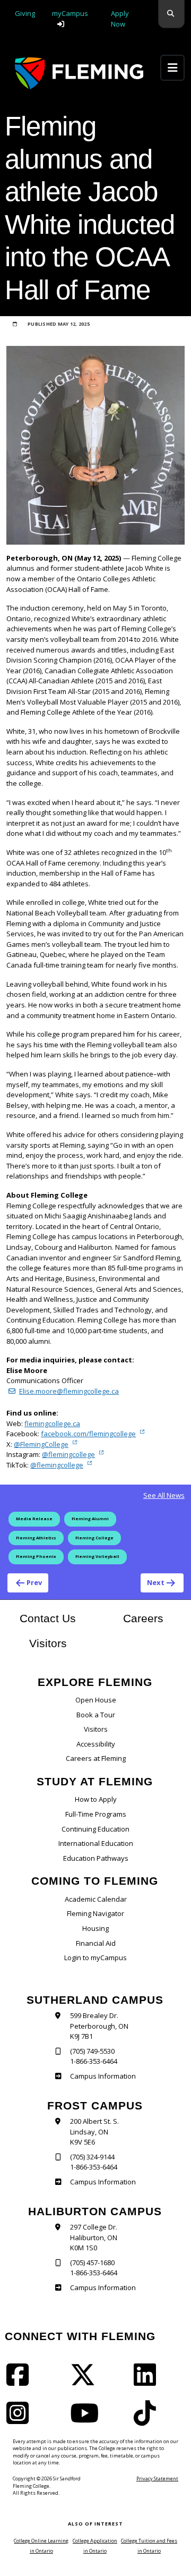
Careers (154, 1618)
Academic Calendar (96, 1899)
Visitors (48, 1643)
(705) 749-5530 (92, 2051)
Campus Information (103, 2076)
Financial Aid (96, 1943)
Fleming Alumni (90, 1519)
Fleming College (94, 1538)
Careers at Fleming (96, 1758)
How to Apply (96, 1799)
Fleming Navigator (95, 1913)
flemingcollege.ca (52, 1423)
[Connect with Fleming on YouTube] (88, 2420)
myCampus (70, 13)
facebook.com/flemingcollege (88, 1434)
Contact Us (48, 1618)
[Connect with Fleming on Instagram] (21, 2420)
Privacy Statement (157, 2478)
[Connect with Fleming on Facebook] (21, 2382)
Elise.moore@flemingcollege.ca (69, 1391)
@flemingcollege (68, 1454)
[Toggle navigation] (172, 68)
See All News (164, 1495)
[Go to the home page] (79, 73)
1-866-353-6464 (94, 2061)
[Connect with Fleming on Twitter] (86, 2382)
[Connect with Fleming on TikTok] (148, 2420)
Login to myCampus (95, 1958)
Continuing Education (95, 1829)
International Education (96, 1843)
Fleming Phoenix (36, 1556)
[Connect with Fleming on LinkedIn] (148, 2382)
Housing (95, 1928)
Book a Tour (96, 1715)
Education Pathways (96, 1858)
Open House (96, 1700)
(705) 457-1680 (92, 2263)
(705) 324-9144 (92, 2157)
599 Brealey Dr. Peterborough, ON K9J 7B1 (99, 2026)
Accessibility (96, 1744)
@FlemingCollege (41, 1444)
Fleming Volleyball (97, 1556)
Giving (25, 13)
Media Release (34, 1519)
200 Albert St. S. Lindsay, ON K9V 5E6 (94, 2132)
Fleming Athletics (36, 1538)
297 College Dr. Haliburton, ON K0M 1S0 (94, 2237)
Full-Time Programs (96, 1814)
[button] (171, 14)
